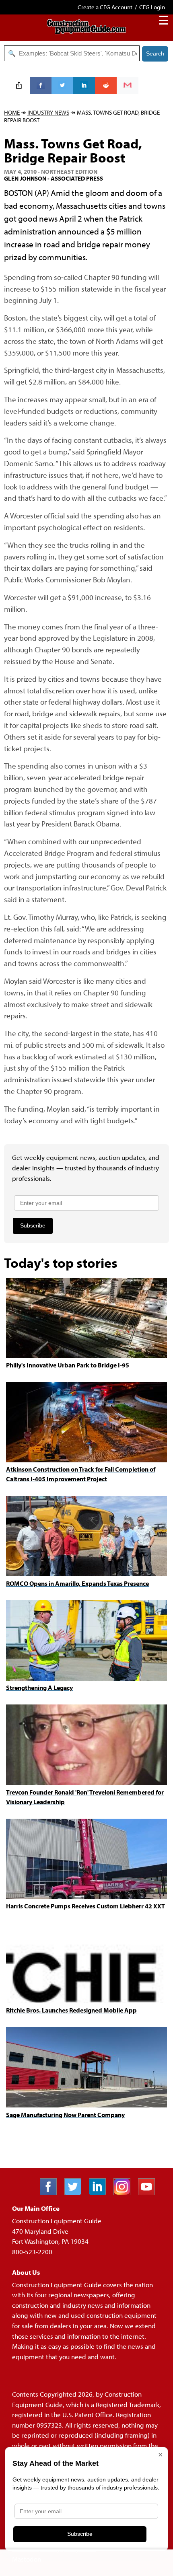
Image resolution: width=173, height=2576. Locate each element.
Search (155, 53)
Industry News (48, 112)
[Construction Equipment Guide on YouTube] (149, 2193)
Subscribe (33, 1225)
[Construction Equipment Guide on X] (76, 2193)
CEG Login (152, 7)
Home (12, 112)
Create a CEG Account (105, 7)
